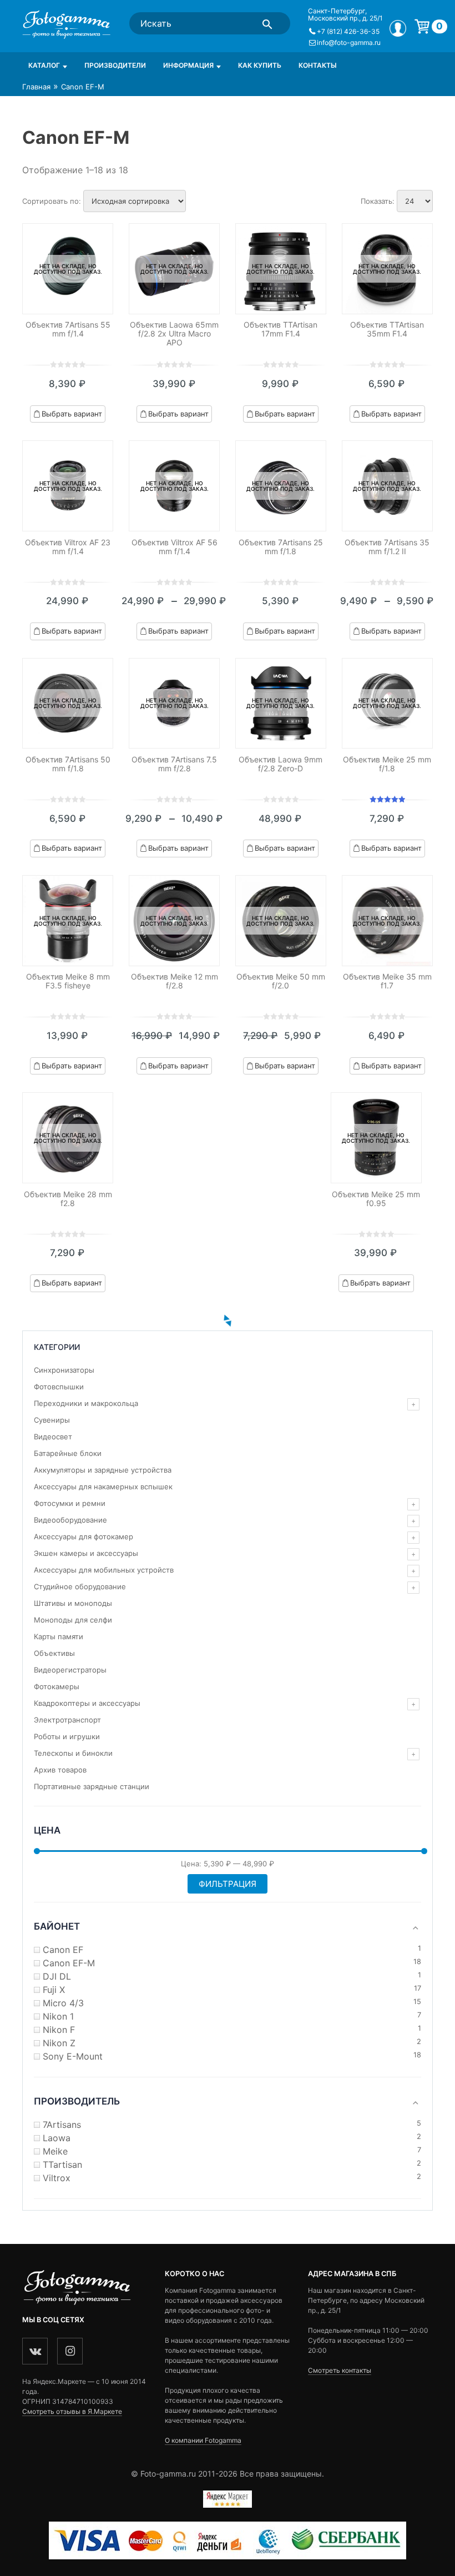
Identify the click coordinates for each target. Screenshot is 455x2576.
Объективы (54, 1653)
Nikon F (59, 2030)
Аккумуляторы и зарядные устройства (103, 1470)
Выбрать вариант (72, 414)
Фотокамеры (57, 1686)
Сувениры (52, 1420)
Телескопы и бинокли (73, 1753)
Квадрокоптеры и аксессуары (87, 1703)
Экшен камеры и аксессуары (86, 1553)
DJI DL (57, 1976)
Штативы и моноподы (73, 1603)
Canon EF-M (69, 1963)
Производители (115, 65)
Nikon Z (59, 2043)
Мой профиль (398, 28)
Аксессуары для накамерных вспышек (103, 1487)
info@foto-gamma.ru (349, 42)
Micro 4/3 (63, 2003)
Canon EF (63, 1950)
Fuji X (54, 1990)
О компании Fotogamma (203, 2440)
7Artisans (62, 2125)
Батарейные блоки (68, 1453)
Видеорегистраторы (70, 1670)
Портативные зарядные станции (92, 1786)
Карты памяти (59, 1636)
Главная (36, 87)
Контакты (318, 65)
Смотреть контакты (340, 2370)
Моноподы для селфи (73, 1620)
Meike (55, 2151)
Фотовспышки (59, 1387)
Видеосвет (53, 1437)
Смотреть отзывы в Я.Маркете (72, 2411)
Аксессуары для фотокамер (84, 1536)
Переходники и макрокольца (86, 1403)
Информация (188, 65)
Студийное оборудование (80, 1586)
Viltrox (57, 2178)
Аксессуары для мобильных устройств (104, 1570)
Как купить (260, 65)
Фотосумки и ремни (70, 1503)
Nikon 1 (58, 2016)
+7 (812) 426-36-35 (348, 31)
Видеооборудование (70, 1520)
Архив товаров (60, 1770)
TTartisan (62, 2165)
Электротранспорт (67, 1720)
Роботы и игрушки (67, 1736)
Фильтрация (228, 1884)
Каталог (44, 65)
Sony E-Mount (73, 2056)
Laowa (57, 2138)
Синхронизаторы (64, 1370)
